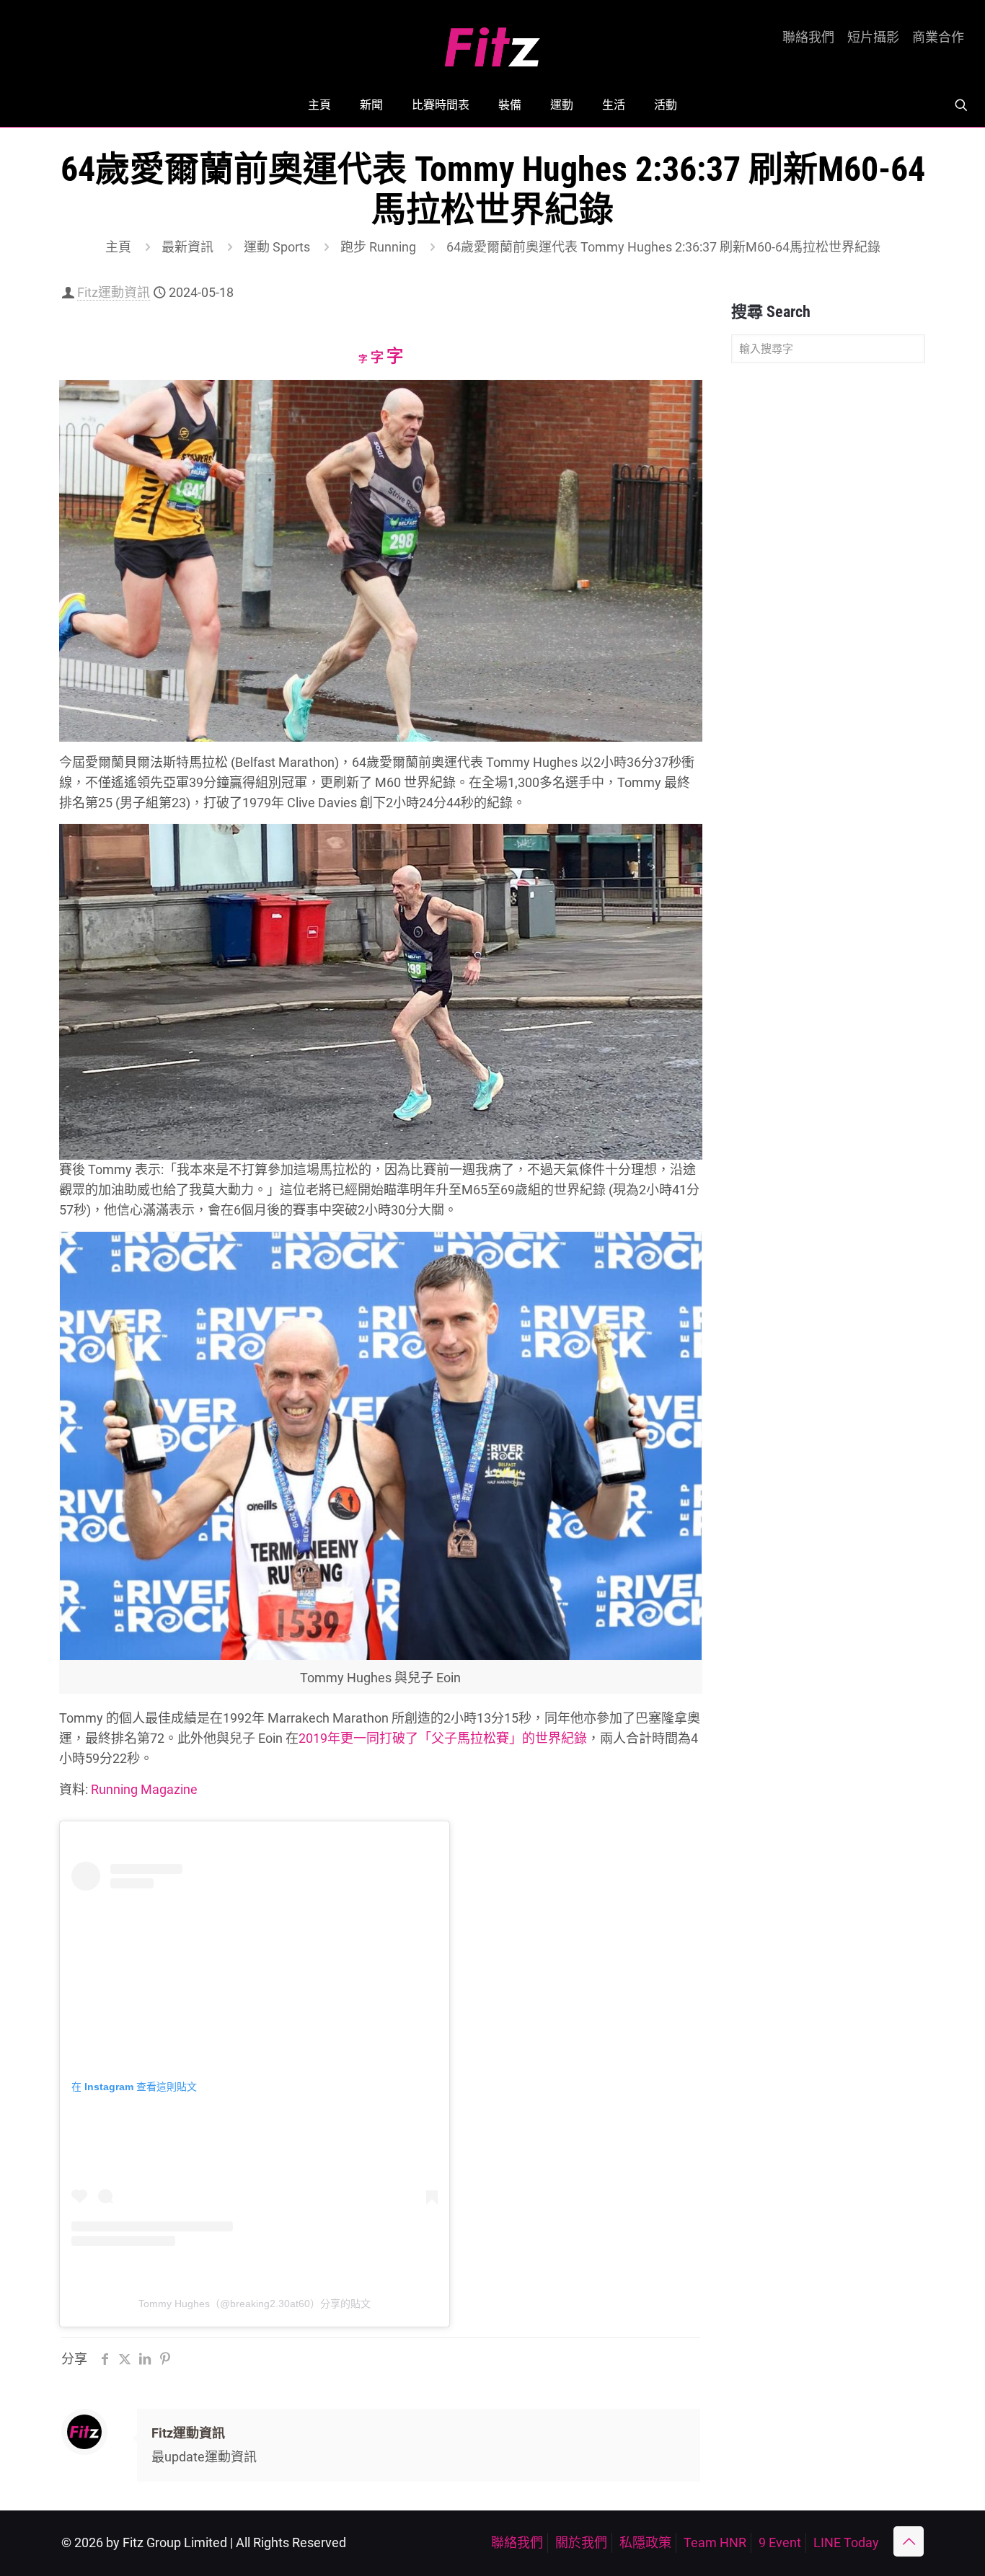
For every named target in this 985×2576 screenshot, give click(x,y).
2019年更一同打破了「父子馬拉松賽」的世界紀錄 (443, 1738)
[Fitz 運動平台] (492, 41)
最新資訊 (187, 247)
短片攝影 (873, 37)
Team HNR (715, 2542)
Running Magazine (144, 1789)
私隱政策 (645, 2542)
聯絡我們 (808, 37)
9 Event (780, 2542)
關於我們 (581, 2542)
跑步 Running (378, 247)
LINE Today (846, 2542)
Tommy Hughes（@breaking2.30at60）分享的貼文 (255, 2304)
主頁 (118, 247)
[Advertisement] (828, 601)
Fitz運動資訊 (114, 292)
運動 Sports (277, 247)
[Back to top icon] (909, 2541)
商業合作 (938, 37)
